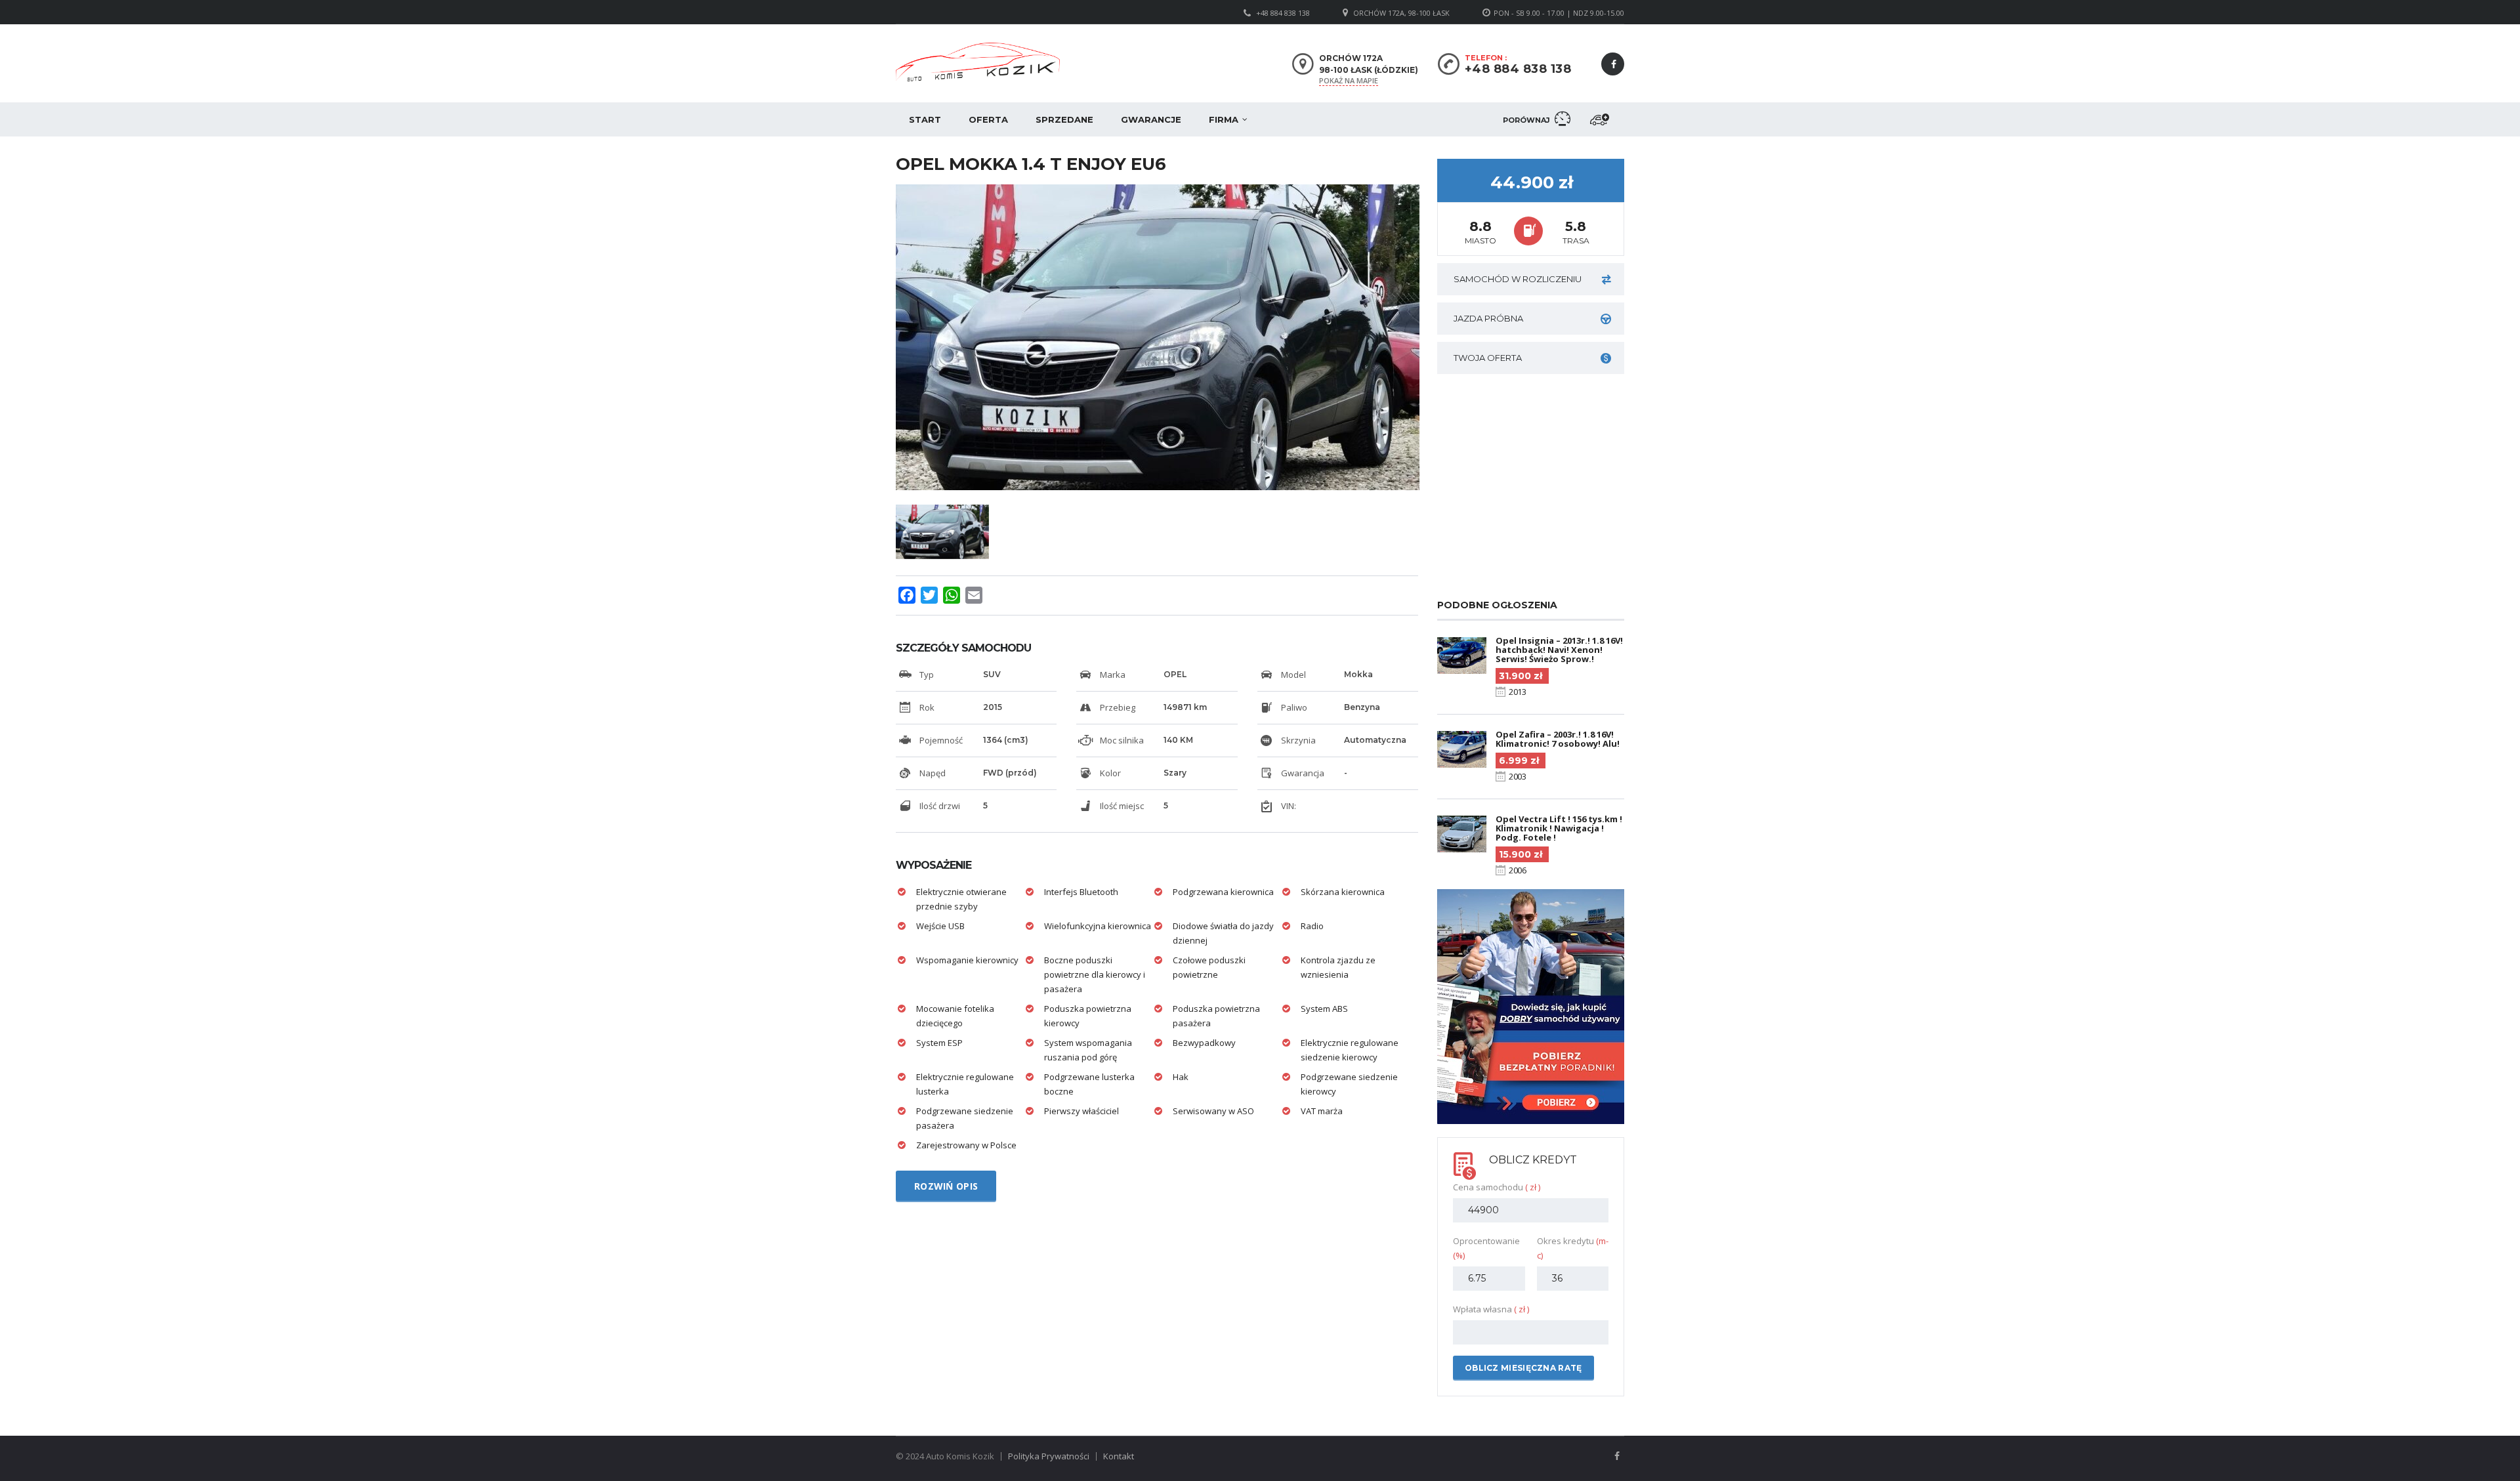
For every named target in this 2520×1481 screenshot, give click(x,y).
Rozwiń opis (946, 1186)
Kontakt (1119, 1456)
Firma (1224, 119)
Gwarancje (1151, 119)
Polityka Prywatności (1049, 1456)
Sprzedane (1064, 119)
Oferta (988, 119)
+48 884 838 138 (1283, 13)
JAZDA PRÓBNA (1488, 318)
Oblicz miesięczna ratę (1523, 1368)
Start (925, 119)
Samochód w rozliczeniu (1518, 279)
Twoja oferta (1488, 358)
